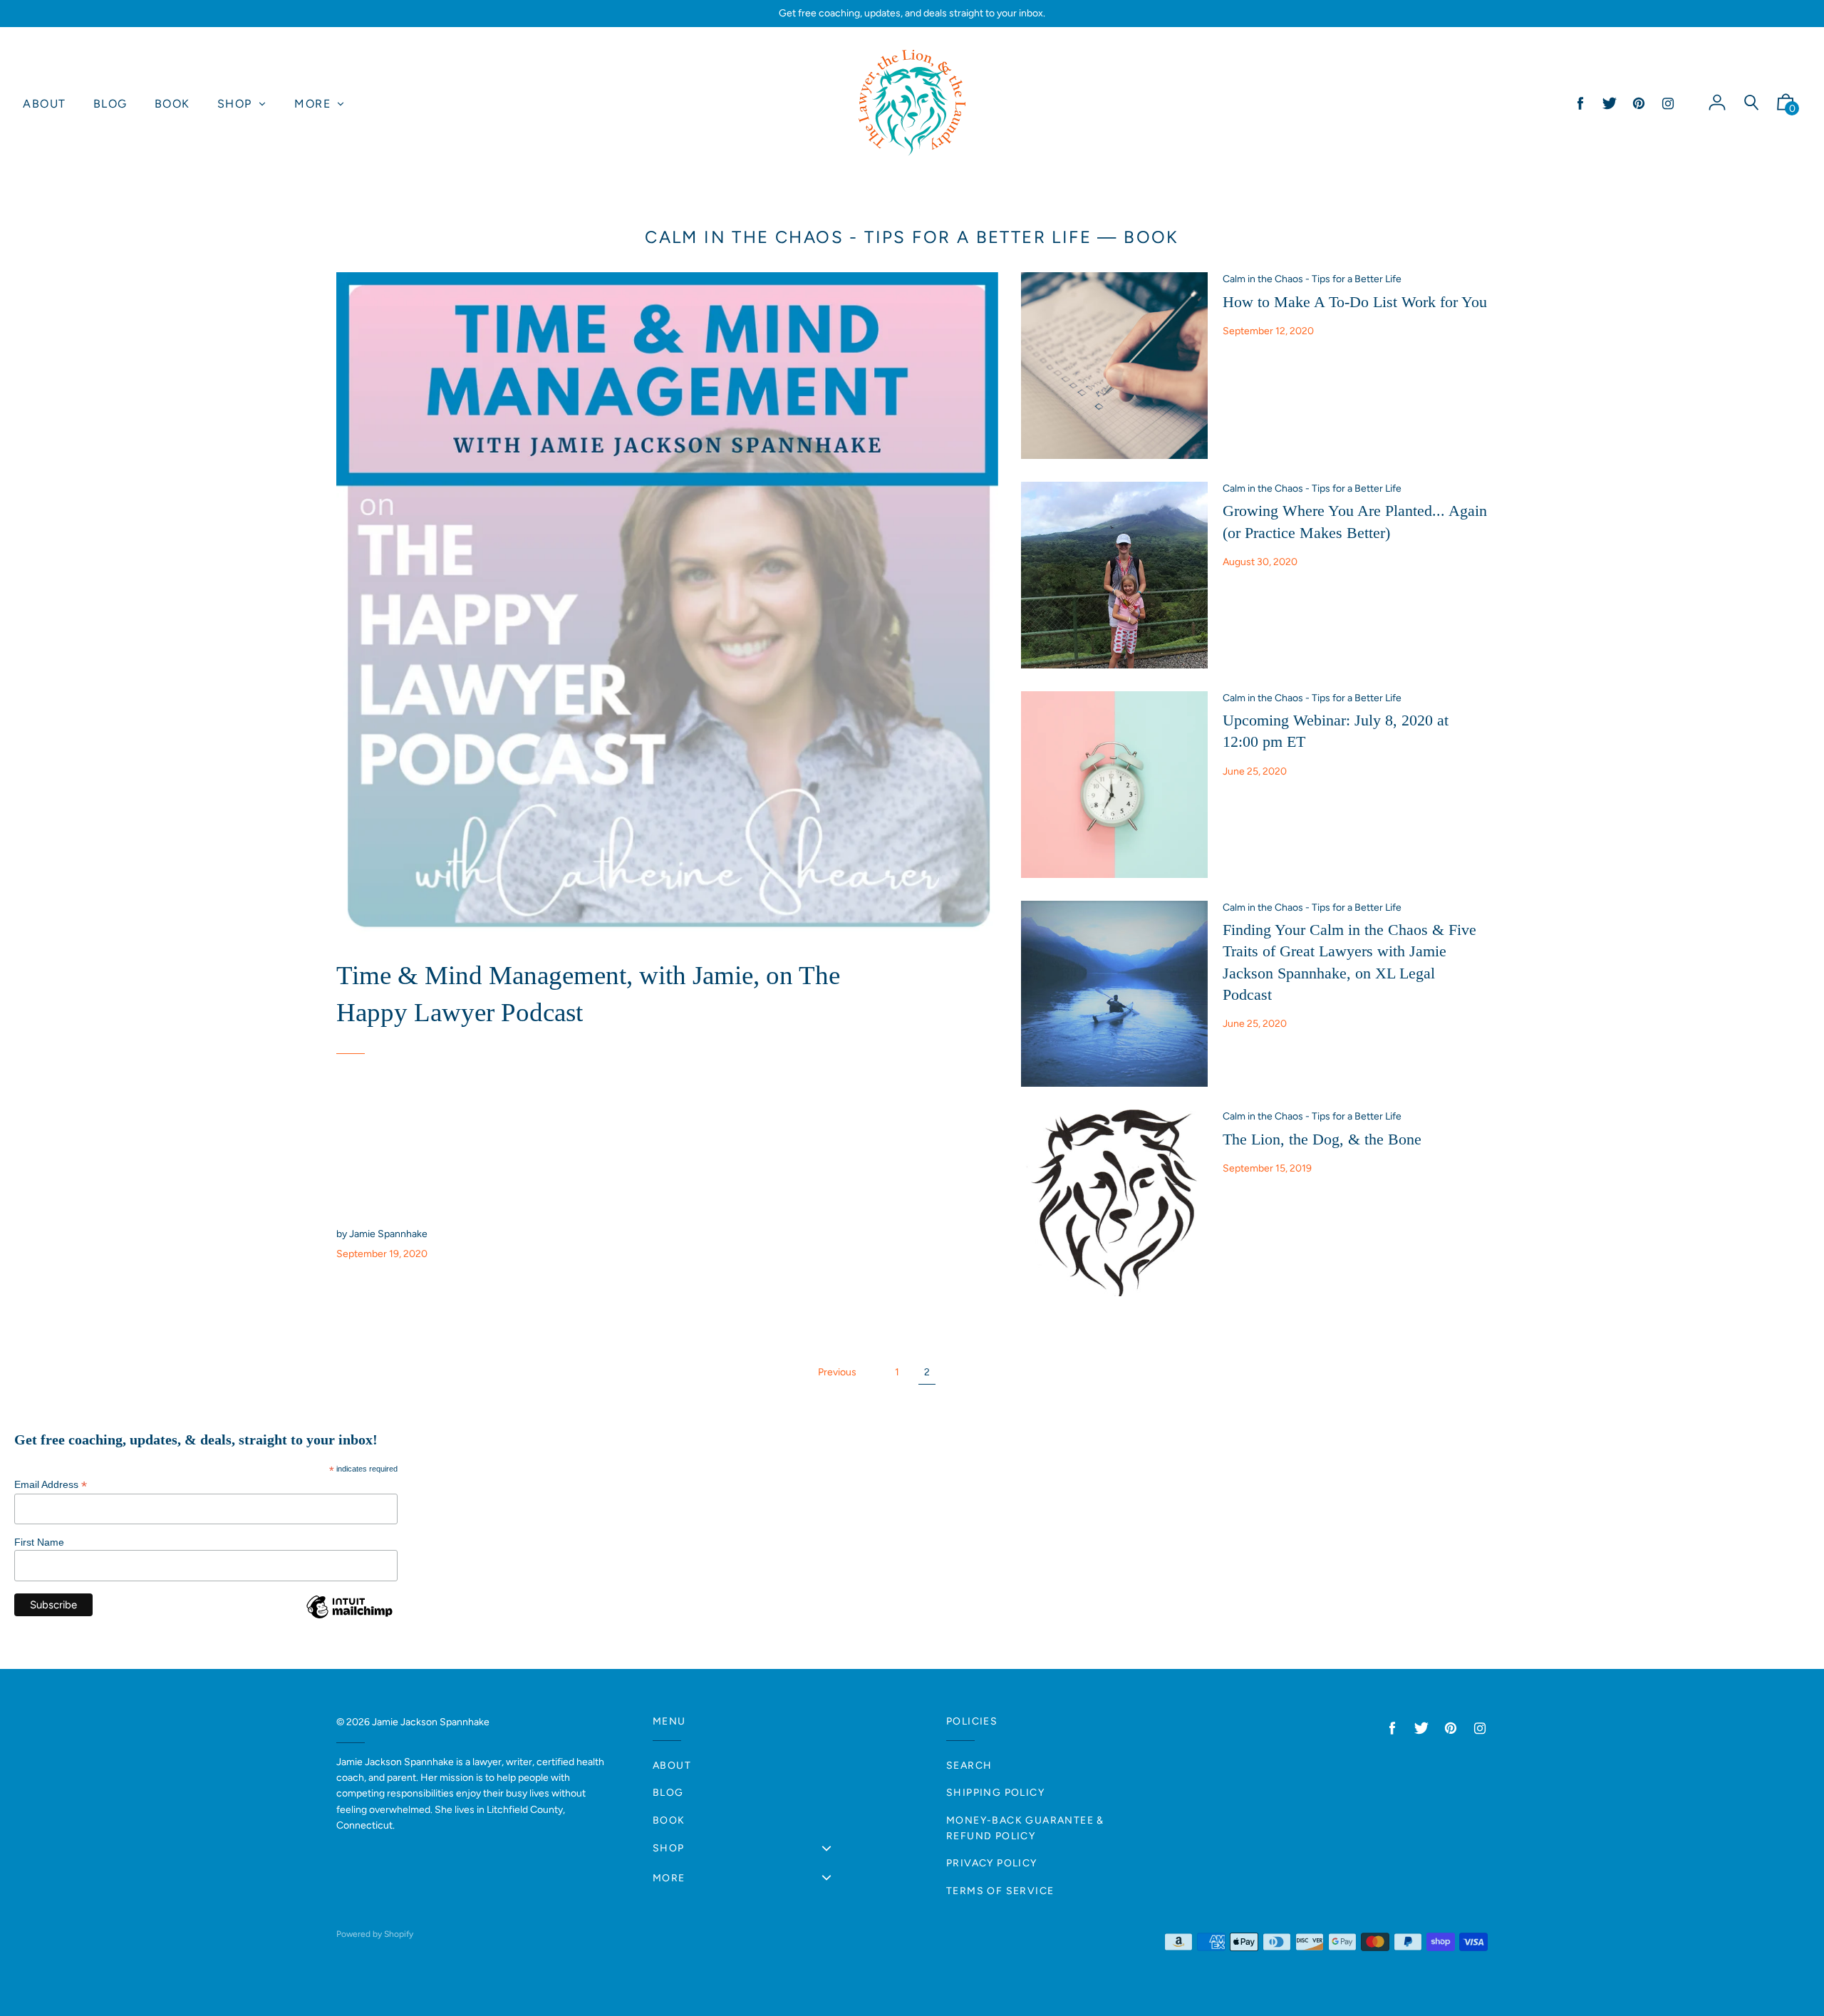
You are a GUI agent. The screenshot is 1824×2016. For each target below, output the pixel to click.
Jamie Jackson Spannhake (431, 1722)
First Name (39, 1542)
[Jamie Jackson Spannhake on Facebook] (1580, 104)
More (669, 1878)
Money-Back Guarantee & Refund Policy (1025, 1828)
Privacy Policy (992, 1863)
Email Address (51, 1485)
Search (969, 1766)
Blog (668, 1793)
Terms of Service (1000, 1891)
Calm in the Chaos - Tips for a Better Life (868, 237)
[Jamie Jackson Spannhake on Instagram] (1668, 104)
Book (669, 1820)
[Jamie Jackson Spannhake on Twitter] (1610, 104)
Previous (837, 1372)
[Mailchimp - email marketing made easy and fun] (349, 1618)
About (672, 1766)
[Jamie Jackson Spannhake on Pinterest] (1639, 104)
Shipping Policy (995, 1793)
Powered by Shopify (375, 1934)
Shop (669, 1848)
